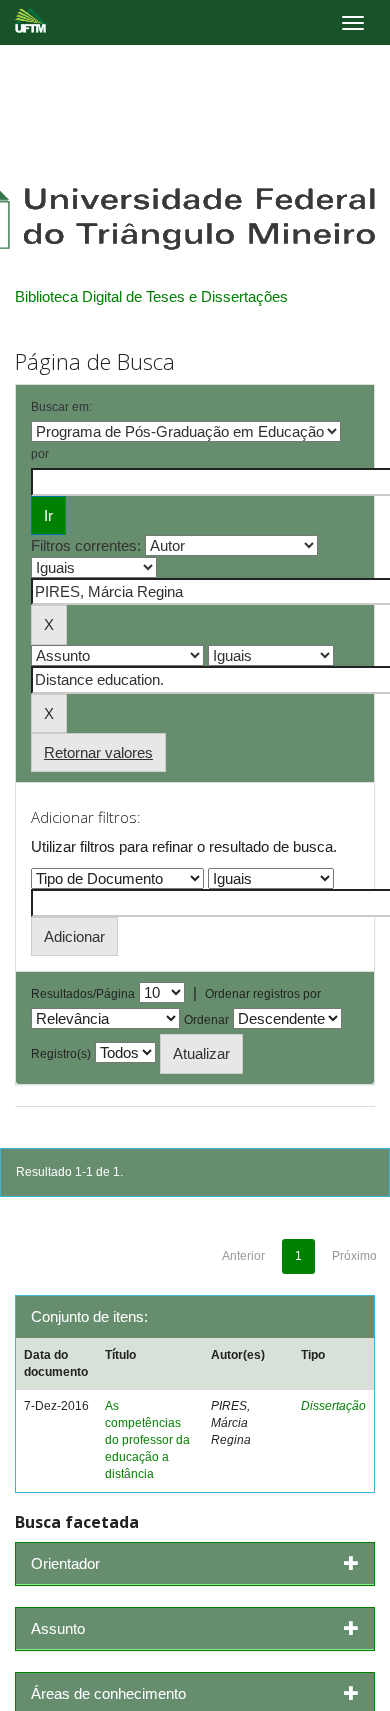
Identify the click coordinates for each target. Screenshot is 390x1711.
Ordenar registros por (263, 994)
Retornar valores (98, 752)
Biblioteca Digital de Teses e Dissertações (151, 296)
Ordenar (206, 1020)
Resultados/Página (83, 994)
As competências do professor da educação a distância (147, 1440)
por (40, 454)
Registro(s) (61, 1054)
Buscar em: (61, 407)
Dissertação (333, 1406)
